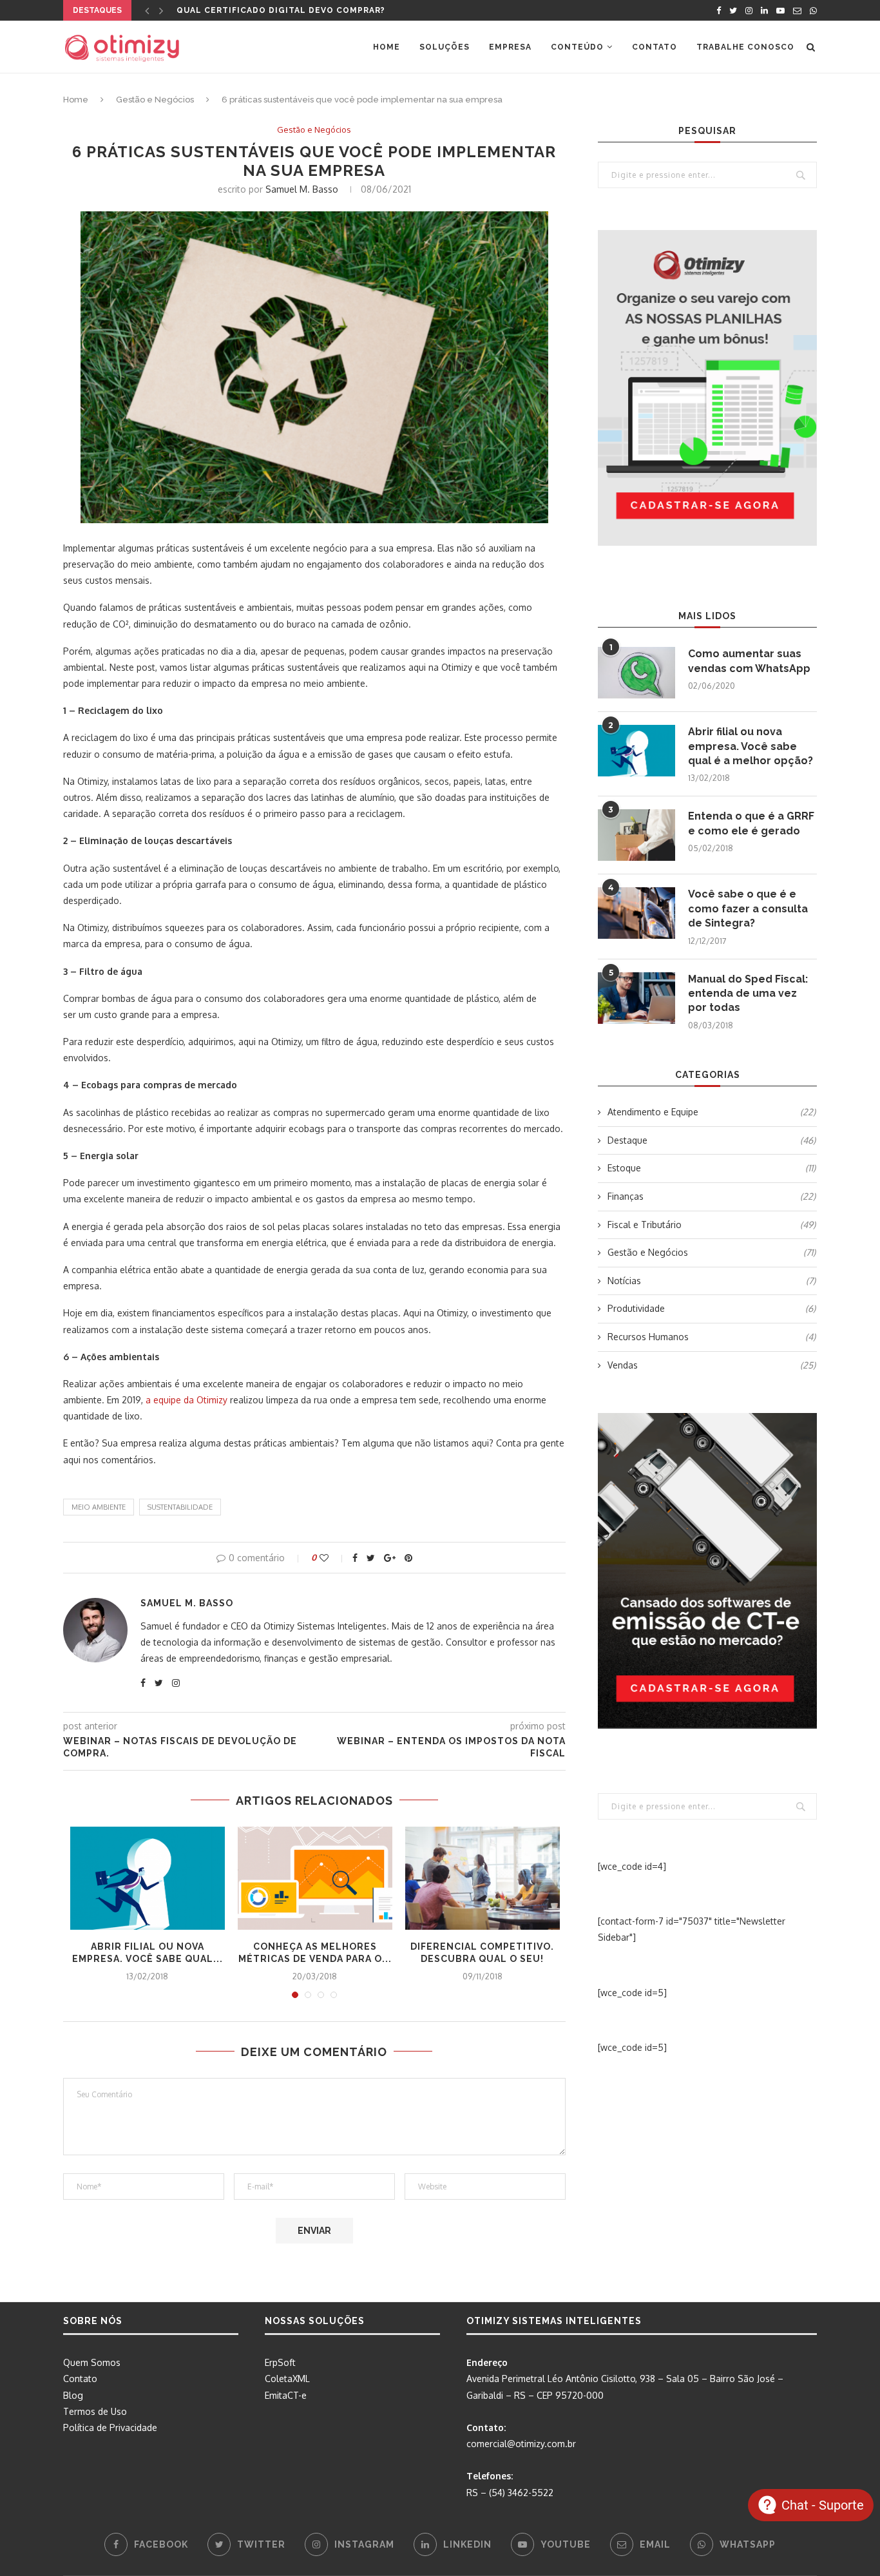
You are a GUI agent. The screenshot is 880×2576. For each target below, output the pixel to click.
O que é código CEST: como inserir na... (277, 10)
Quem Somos (92, 2362)
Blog (73, 2395)
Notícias (712, 1281)
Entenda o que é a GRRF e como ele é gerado (751, 823)
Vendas (712, 1365)
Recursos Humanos (712, 1337)
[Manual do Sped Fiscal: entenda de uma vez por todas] (636, 998)
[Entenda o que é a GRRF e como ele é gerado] (636, 835)
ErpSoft (280, 2362)
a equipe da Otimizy (187, 1400)
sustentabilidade (180, 1507)
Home (387, 47)
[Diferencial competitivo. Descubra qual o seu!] (483, 1878)
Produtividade (712, 1308)
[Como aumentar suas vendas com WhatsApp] (636, 673)
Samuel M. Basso (302, 189)
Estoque (712, 1168)
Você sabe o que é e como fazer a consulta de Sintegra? (748, 908)
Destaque (712, 1140)
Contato (655, 47)
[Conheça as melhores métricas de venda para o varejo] (315, 1878)
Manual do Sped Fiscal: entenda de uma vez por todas (748, 994)
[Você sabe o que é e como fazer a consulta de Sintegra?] (636, 913)
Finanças (712, 1196)
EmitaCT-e (286, 2395)
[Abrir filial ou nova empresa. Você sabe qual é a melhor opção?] (148, 1878)
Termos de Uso (95, 2411)
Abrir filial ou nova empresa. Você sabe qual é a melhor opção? (751, 746)
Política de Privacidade (110, 2427)
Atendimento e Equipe (712, 1112)
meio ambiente (99, 1507)
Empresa (510, 47)
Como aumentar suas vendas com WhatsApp (749, 661)
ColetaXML (287, 2379)
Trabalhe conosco (745, 47)
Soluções (445, 47)
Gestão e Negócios (155, 100)
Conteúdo (577, 47)
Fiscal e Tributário (712, 1225)
